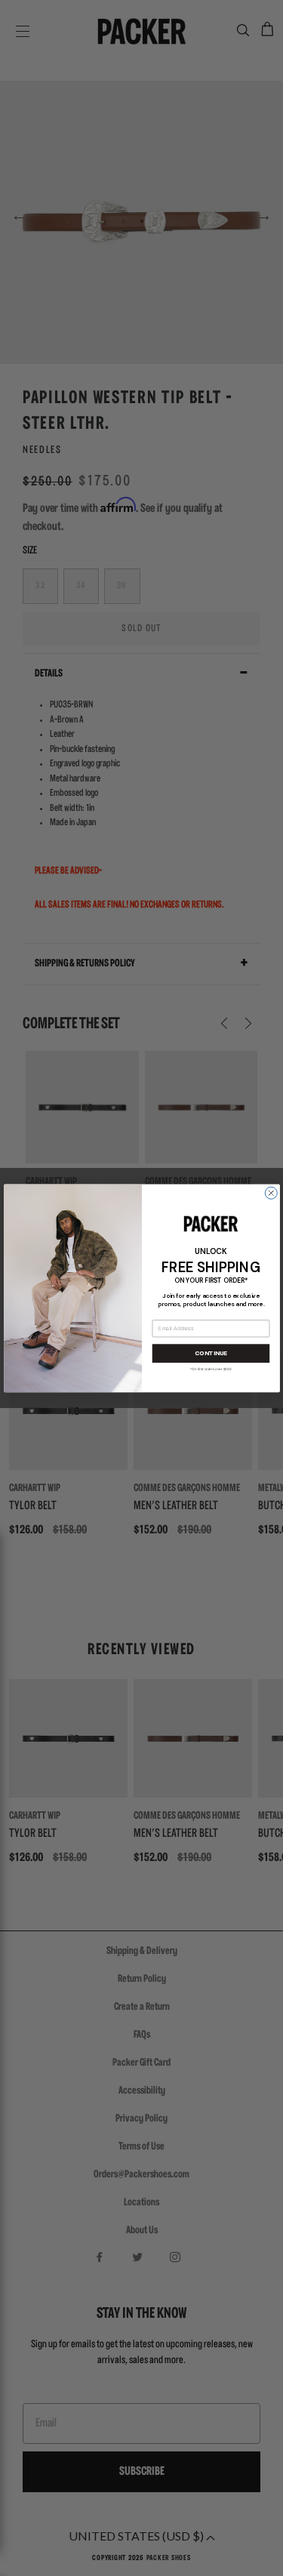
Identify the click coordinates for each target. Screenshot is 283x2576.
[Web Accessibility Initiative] (6, 2558)
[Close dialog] (271, 1193)
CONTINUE (210, 1353)
